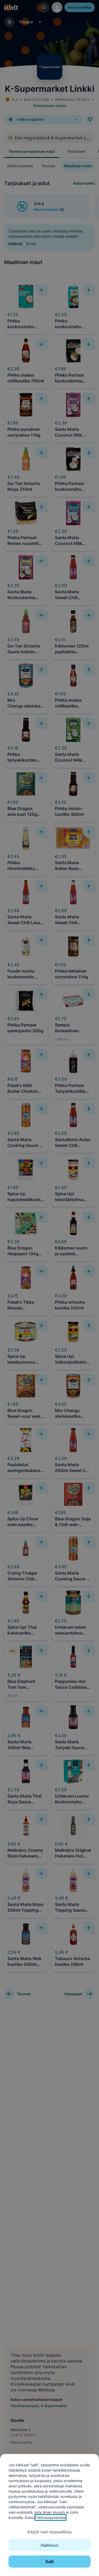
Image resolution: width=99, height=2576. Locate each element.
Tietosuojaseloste (51, 2517)
